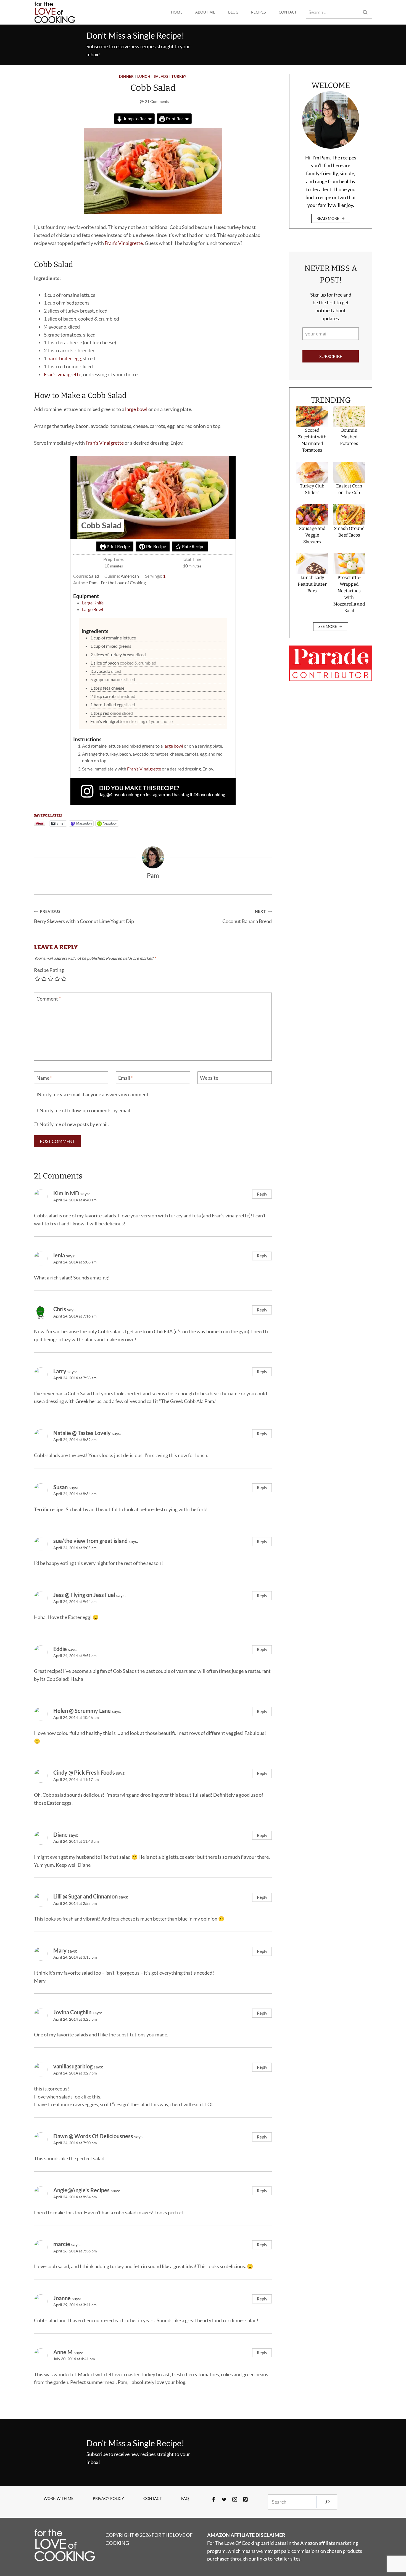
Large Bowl (93, 609)
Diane (60, 1834)
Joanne (62, 2298)
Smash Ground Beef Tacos (349, 532)
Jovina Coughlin (72, 2012)
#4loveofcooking (209, 794)
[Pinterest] (245, 2500)
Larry (60, 1371)
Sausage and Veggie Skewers (312, 535)
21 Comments (157, 101)
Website (209, 1078)
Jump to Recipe (137, 118)
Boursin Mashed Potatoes (349, 437)
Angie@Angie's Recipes (81, 2190)
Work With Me (59, 2498)
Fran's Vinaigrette (144, 769)
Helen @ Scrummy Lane (82, 1711)
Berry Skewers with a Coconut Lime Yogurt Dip (84, 917)
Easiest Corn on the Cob (349, 489)
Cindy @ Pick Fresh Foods (84, 1772)
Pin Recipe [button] (156, 546)
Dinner (126, 77)
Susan (60, 1487)
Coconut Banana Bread (247, 917)
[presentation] (312, 417)
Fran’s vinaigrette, (63, 374)
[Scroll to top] (392, 2554)
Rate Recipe (193, 546)
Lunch (144, 77)
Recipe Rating (49, 970)
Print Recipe (177, 118)
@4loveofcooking (123, 794)
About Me (205, 12)
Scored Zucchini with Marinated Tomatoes (312, 440)
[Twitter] (224, 2500)
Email (126, 1078)
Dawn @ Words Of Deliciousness (93, 2136)
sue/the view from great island (90, 1541)
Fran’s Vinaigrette (124, 243)
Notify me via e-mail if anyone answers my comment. (94, 1094)
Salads (161, 77)
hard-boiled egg (64, 358)
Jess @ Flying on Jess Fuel (84, 1595)
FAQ (185, 2498)
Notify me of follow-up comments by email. (85, 1110)
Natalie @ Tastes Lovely (82, 1433)
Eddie (60, 1649)
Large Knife (93, 603)
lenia (59, 1255)
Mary (60, 1950)
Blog (233, 12)
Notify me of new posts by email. (74, 1124)
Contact (288, 12)
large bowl (136, 409)
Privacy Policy (108, 2498)
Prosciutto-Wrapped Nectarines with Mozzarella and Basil (349, 594)
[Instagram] (235, 2500)
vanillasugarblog (73, 2066)
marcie (62, 2244)
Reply (262, 1194)
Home (177, 12)
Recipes (259, 12)
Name (44, 1078)
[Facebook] (214, 2500)
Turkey (179, 77)
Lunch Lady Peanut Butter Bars (312, 584)
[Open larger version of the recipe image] (153, 497)
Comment (49, 999)
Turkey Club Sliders (312, 489)
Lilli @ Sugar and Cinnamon (85, 1896)
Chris (60, 1309)
